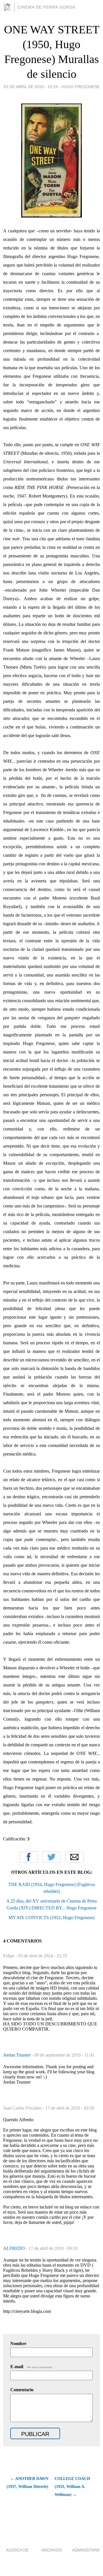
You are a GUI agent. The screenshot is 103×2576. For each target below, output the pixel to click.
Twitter (51, 1857)
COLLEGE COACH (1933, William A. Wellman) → (72, 2487)
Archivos (51, 2550)
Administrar (86, 2550)
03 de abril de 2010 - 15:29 (31, 87)
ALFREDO (15, 2248)
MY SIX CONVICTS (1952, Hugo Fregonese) (51, 1918)
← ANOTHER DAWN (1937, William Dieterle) (27, 2483)
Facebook (29, 1857)
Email (74, 1857)
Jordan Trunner (17, 2055)
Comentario (22, 2390)
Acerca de (17, 2550)
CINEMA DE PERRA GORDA (46, 7)
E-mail (32, 2367)
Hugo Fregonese (81, 87)
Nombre (18, 2343)
